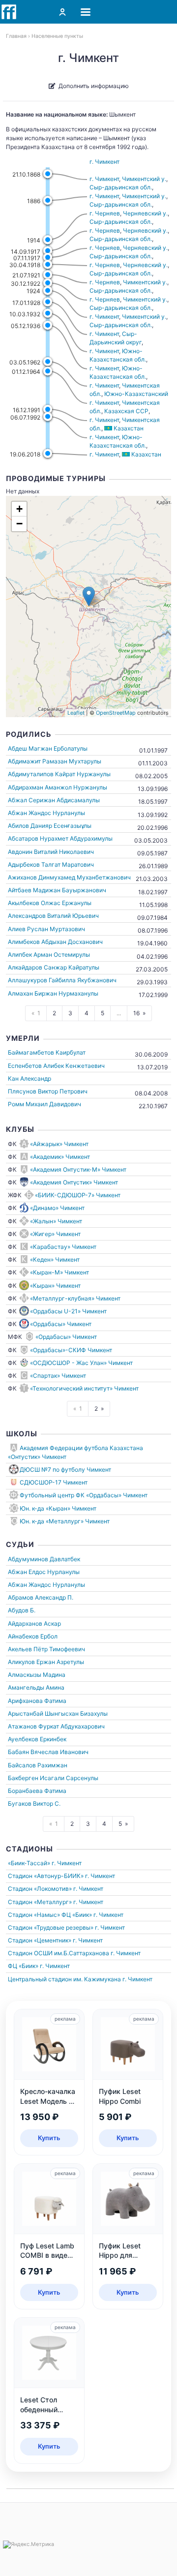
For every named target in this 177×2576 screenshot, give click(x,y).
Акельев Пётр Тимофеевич (46, 1649)
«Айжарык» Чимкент (59, 1144)
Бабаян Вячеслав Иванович (48, 1752)
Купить (49, 2138)
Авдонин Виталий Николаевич (51, 852)
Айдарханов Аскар (34, 1623)
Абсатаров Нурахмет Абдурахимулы (60, 838)
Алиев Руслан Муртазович (46, 929)
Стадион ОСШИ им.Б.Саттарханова (59, 1953)
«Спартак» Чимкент (58, 1376)
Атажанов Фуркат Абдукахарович (56, 1726)
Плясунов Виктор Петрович (48, 1091)
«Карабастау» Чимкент (63, 1247)
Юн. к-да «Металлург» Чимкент (65, 1521)
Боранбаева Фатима (37, 1791)
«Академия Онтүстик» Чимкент (74, 1182)
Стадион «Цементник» (40, 1940)
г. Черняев (105, 213)
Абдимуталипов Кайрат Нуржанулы (59, 774)
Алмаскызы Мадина (37, 1675)
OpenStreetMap (116, 713)
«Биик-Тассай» (29, 1863)
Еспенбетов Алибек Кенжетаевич (56, 1066)
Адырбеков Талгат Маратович (51, 864)
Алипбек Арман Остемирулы (49, 955)
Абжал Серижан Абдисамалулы (54, 800)
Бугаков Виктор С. (34, 1803)
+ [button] (19, 509)
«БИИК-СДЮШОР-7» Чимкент (78, 1195)
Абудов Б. (22, 1610)
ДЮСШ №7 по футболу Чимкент (65, 1470)
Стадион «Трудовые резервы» (51, 1927)
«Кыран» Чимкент (55, 1286)
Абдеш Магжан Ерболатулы (48, 748)
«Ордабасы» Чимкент (61, 1324)
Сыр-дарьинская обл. (121, 187)
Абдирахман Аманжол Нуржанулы (58, 787)
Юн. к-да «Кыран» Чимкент (58, 1508)
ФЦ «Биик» (23, 1966)
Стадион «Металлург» (40, 1902)
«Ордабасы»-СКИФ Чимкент (71, 1350)
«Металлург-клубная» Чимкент (75, 1298)
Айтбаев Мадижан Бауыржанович (57, 890)
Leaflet (76, 713)
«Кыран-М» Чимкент (59, 1272)
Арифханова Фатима (37, 1701)
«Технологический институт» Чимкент (84, 1388)
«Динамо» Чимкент (57, 1208)
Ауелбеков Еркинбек (37, 1739)
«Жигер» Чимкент (55, 1234)
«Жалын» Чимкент (56, 1221)
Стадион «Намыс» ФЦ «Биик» (50, 1915)
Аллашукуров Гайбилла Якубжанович (62, 980)
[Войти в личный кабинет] (62, 12)
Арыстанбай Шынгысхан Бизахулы (58, 1713)
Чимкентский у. (144, 179)
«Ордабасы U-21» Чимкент (68, 1311)
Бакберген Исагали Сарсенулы (53, 1778)
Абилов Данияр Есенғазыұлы (50, 826)
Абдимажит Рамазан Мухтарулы (55, 761)
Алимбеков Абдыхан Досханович (55, 942)
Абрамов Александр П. (41, 1597)
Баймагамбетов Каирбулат (47, 1052)
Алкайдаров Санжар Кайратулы (54, 967)
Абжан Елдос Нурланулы (44, 1572)
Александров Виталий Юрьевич (53, 916)
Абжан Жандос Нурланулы (46, 813)
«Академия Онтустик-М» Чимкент (78, 1169)
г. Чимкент (104, 162)
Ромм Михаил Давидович (44, 1104)
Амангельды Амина (36, 1687)
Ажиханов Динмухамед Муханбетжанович (69, 877)
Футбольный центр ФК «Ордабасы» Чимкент (84, 1495)
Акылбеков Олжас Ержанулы (50, 903)
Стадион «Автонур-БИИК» (46, 1876)
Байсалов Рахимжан (38, 1765)
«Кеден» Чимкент (55, 1259)
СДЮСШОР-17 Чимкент (54, 1482)
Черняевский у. (145, 213)
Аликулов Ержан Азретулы (46, 1662)
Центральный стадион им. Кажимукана (64, 1979)
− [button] (19, 524)
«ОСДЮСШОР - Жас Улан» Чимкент (81, 1363)
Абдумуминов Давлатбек (44, 1559)
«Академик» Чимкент (60, 1157)
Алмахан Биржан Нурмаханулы (53, 993)
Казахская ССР (126, 411)
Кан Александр (29, 1078)
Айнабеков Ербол (33, 1636)
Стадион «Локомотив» (40, 1889)
